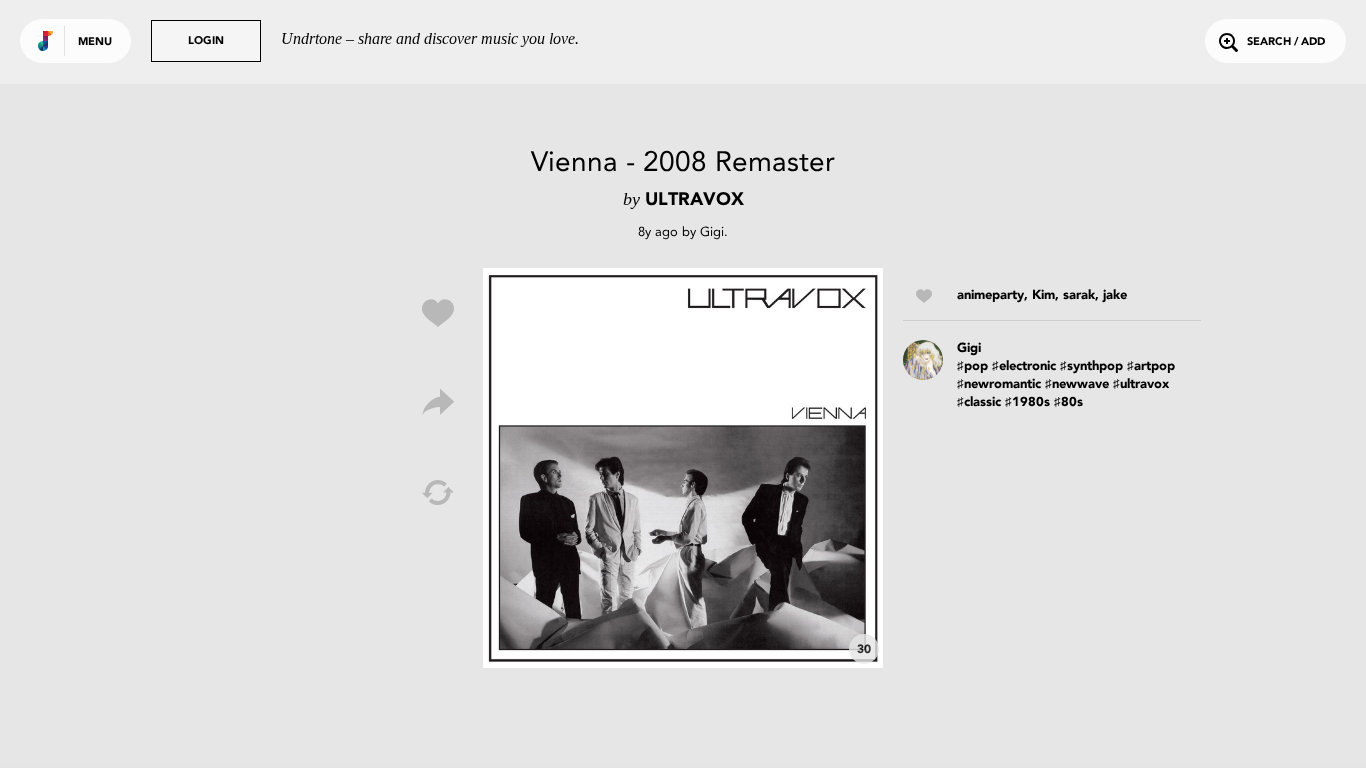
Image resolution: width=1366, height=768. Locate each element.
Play (683, 468)
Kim (1043, 295)
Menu (95, 42)
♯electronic (1024, 366)
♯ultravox (1141, 384)
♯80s (1068, 402)
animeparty (990, 295)
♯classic (979, 402)
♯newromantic (999, 384)
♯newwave (1077, 384)
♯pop (972, 366)
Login (206, 41)
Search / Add (1286, 42)
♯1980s (1027, 402)
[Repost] (438, 493)
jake (1115, 295)
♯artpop (1151, 366)
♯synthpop (1091, 366)
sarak (1079, 295)
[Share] (438, 403)
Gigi (712, 231)
